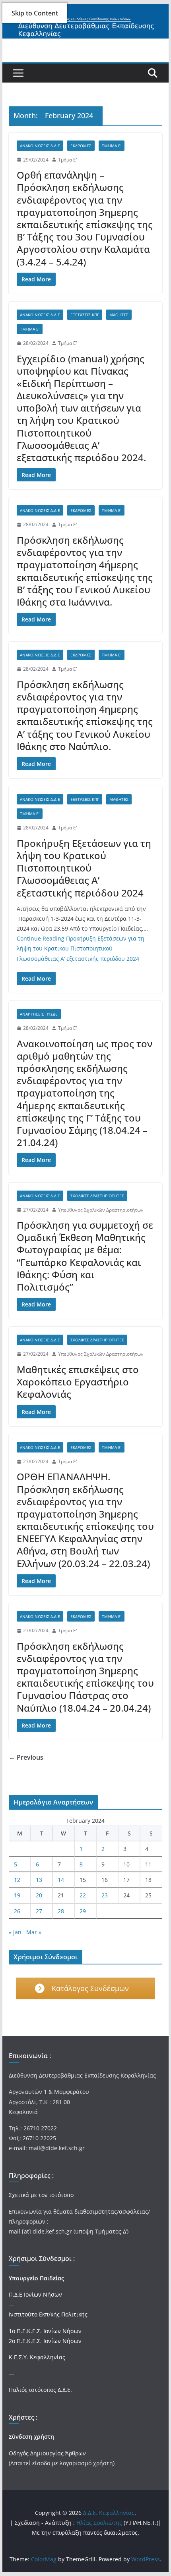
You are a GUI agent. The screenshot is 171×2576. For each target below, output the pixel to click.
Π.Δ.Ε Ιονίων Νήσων (35, 2294)
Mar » (34, 1932)
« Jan (15, 1932)
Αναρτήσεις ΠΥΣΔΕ (39, 1014)
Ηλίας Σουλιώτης (99, 2523)
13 (39, 1880)
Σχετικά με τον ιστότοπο (41, 2195)
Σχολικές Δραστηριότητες (97, 1196)
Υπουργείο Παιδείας (36, 2278)
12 (17, 1880)
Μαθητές (119, 315)
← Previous (26, 1757)
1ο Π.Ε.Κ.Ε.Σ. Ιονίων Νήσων (45, 2331)
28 (61, 1911)
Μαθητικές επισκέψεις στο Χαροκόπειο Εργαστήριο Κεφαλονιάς (78, 1382)
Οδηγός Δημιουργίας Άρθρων (47, 2453)
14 (61, 1880)
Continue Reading (81, 948)
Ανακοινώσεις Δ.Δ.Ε (40, 146)
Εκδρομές (81, 146)
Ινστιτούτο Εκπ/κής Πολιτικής (48, 2314)
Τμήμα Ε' (112, 146)
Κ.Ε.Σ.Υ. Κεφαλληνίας (37, 2357)
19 (17, 1895)
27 (39, 1911)
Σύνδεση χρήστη (31, 2437)
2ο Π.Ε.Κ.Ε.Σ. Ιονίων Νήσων (45, 2341)
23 (105, 1895)
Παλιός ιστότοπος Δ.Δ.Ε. (40, 2390)
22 (83, 1895)
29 (83, 1911)
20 (39, 1895)
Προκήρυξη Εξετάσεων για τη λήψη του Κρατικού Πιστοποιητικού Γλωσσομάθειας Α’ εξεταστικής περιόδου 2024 (84, 868)
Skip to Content (35, 13)
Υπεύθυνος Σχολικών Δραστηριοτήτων (101, 1210)
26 (17, 1911)
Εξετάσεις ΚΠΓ (85, 315)
